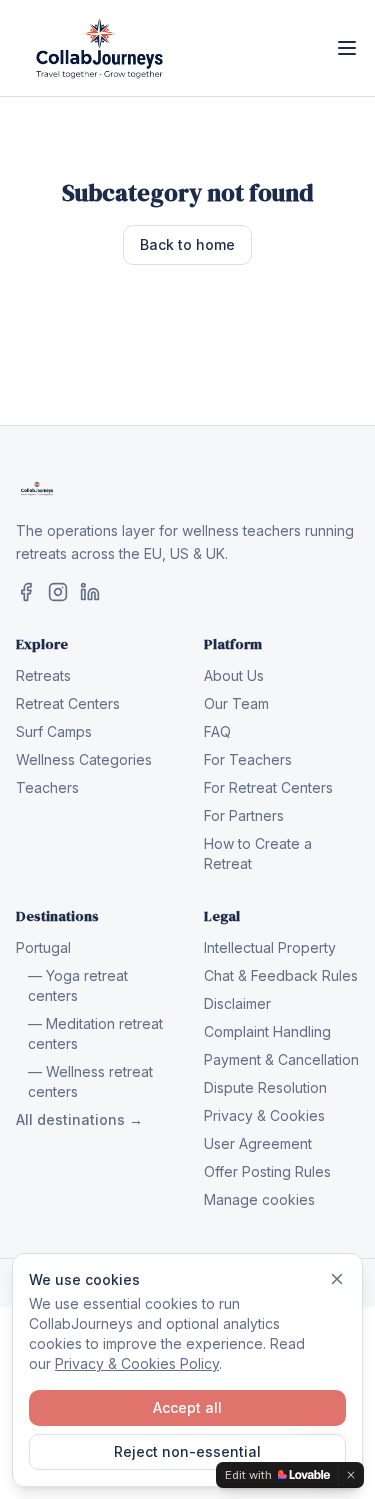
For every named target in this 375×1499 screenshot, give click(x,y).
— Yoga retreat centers (78, 985)
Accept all (187, 1407)
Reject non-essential (187, 1451)
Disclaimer (237, 1003)
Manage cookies (259, 1199)
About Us (234, 675)
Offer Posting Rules (267, 1171)
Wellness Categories (84, 759)
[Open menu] (347, 48)
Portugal (43, 947)
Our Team (236, 703)
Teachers (47, 787)
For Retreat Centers (268, 787)
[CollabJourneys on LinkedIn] (90, 592)
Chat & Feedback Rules (281, 975)
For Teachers (248, 759)
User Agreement (258, 1143)
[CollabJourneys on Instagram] (58, 592)
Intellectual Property (270, 947)
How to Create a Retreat (258, 853)
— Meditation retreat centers (95, 1033)
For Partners (244, 815)
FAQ (217, 731)
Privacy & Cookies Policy (137, 1363)
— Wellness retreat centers (90, 1081)
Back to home (187, 244)
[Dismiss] (337, 1279)
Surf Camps (54, 731)
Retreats (43, 675)
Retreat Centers (68, 703)
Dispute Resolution (265, 1087)
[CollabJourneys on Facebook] (26, 592)
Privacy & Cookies (264, 1115)
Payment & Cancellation (281, 1059)
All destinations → (79, 1119)
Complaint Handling (267, 1031)
